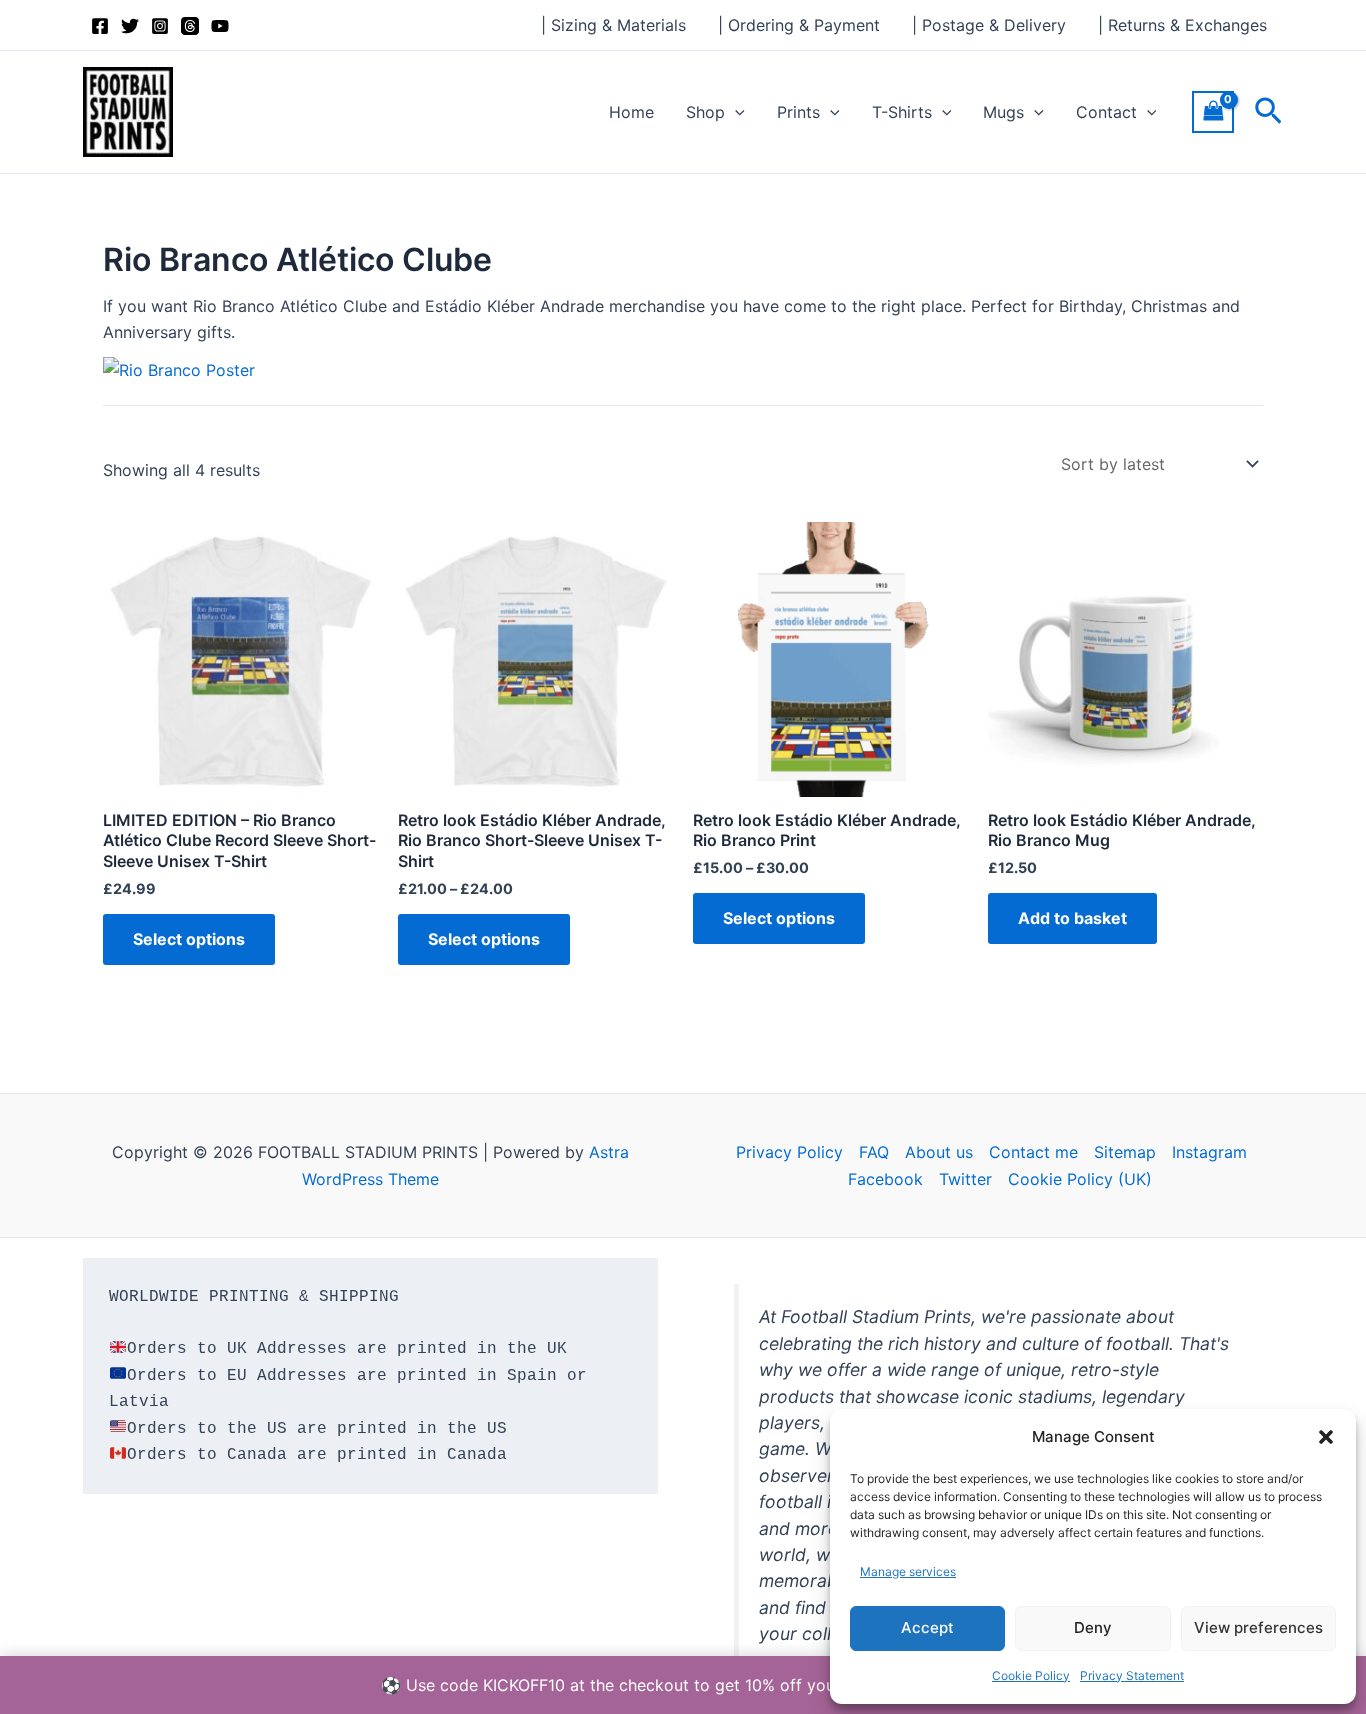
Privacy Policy (789, 1152)
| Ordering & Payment (799, 25)
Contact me (1033, 1152)
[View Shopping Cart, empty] (1213, 111)
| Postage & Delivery (989, 25)
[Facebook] (100, 26)
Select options (189, 939)
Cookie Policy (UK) (1080, 1179)
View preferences (1258, 1627)
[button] (1326, 1437)
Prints (798, 112)
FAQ (874, 1152)
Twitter (965, 1179)
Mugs (1003, 112)
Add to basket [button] (1072, 918)
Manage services (908, 1571)
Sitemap (1125, 1152)
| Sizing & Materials (613, 25)
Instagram (1209, 1152)
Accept (927, 1627)
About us (939, 1152)
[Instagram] (160, 26)
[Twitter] (130, 26)
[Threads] (190, 26)
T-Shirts (902, 112)
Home (631, 112)
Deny (1093, 1627)
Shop (705, 112)
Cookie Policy (1031, 1675)
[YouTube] (220, 26)
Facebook (885, 1179)
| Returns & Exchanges (1182, 25)
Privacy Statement (1132, 1675)
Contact (1106, 112)
